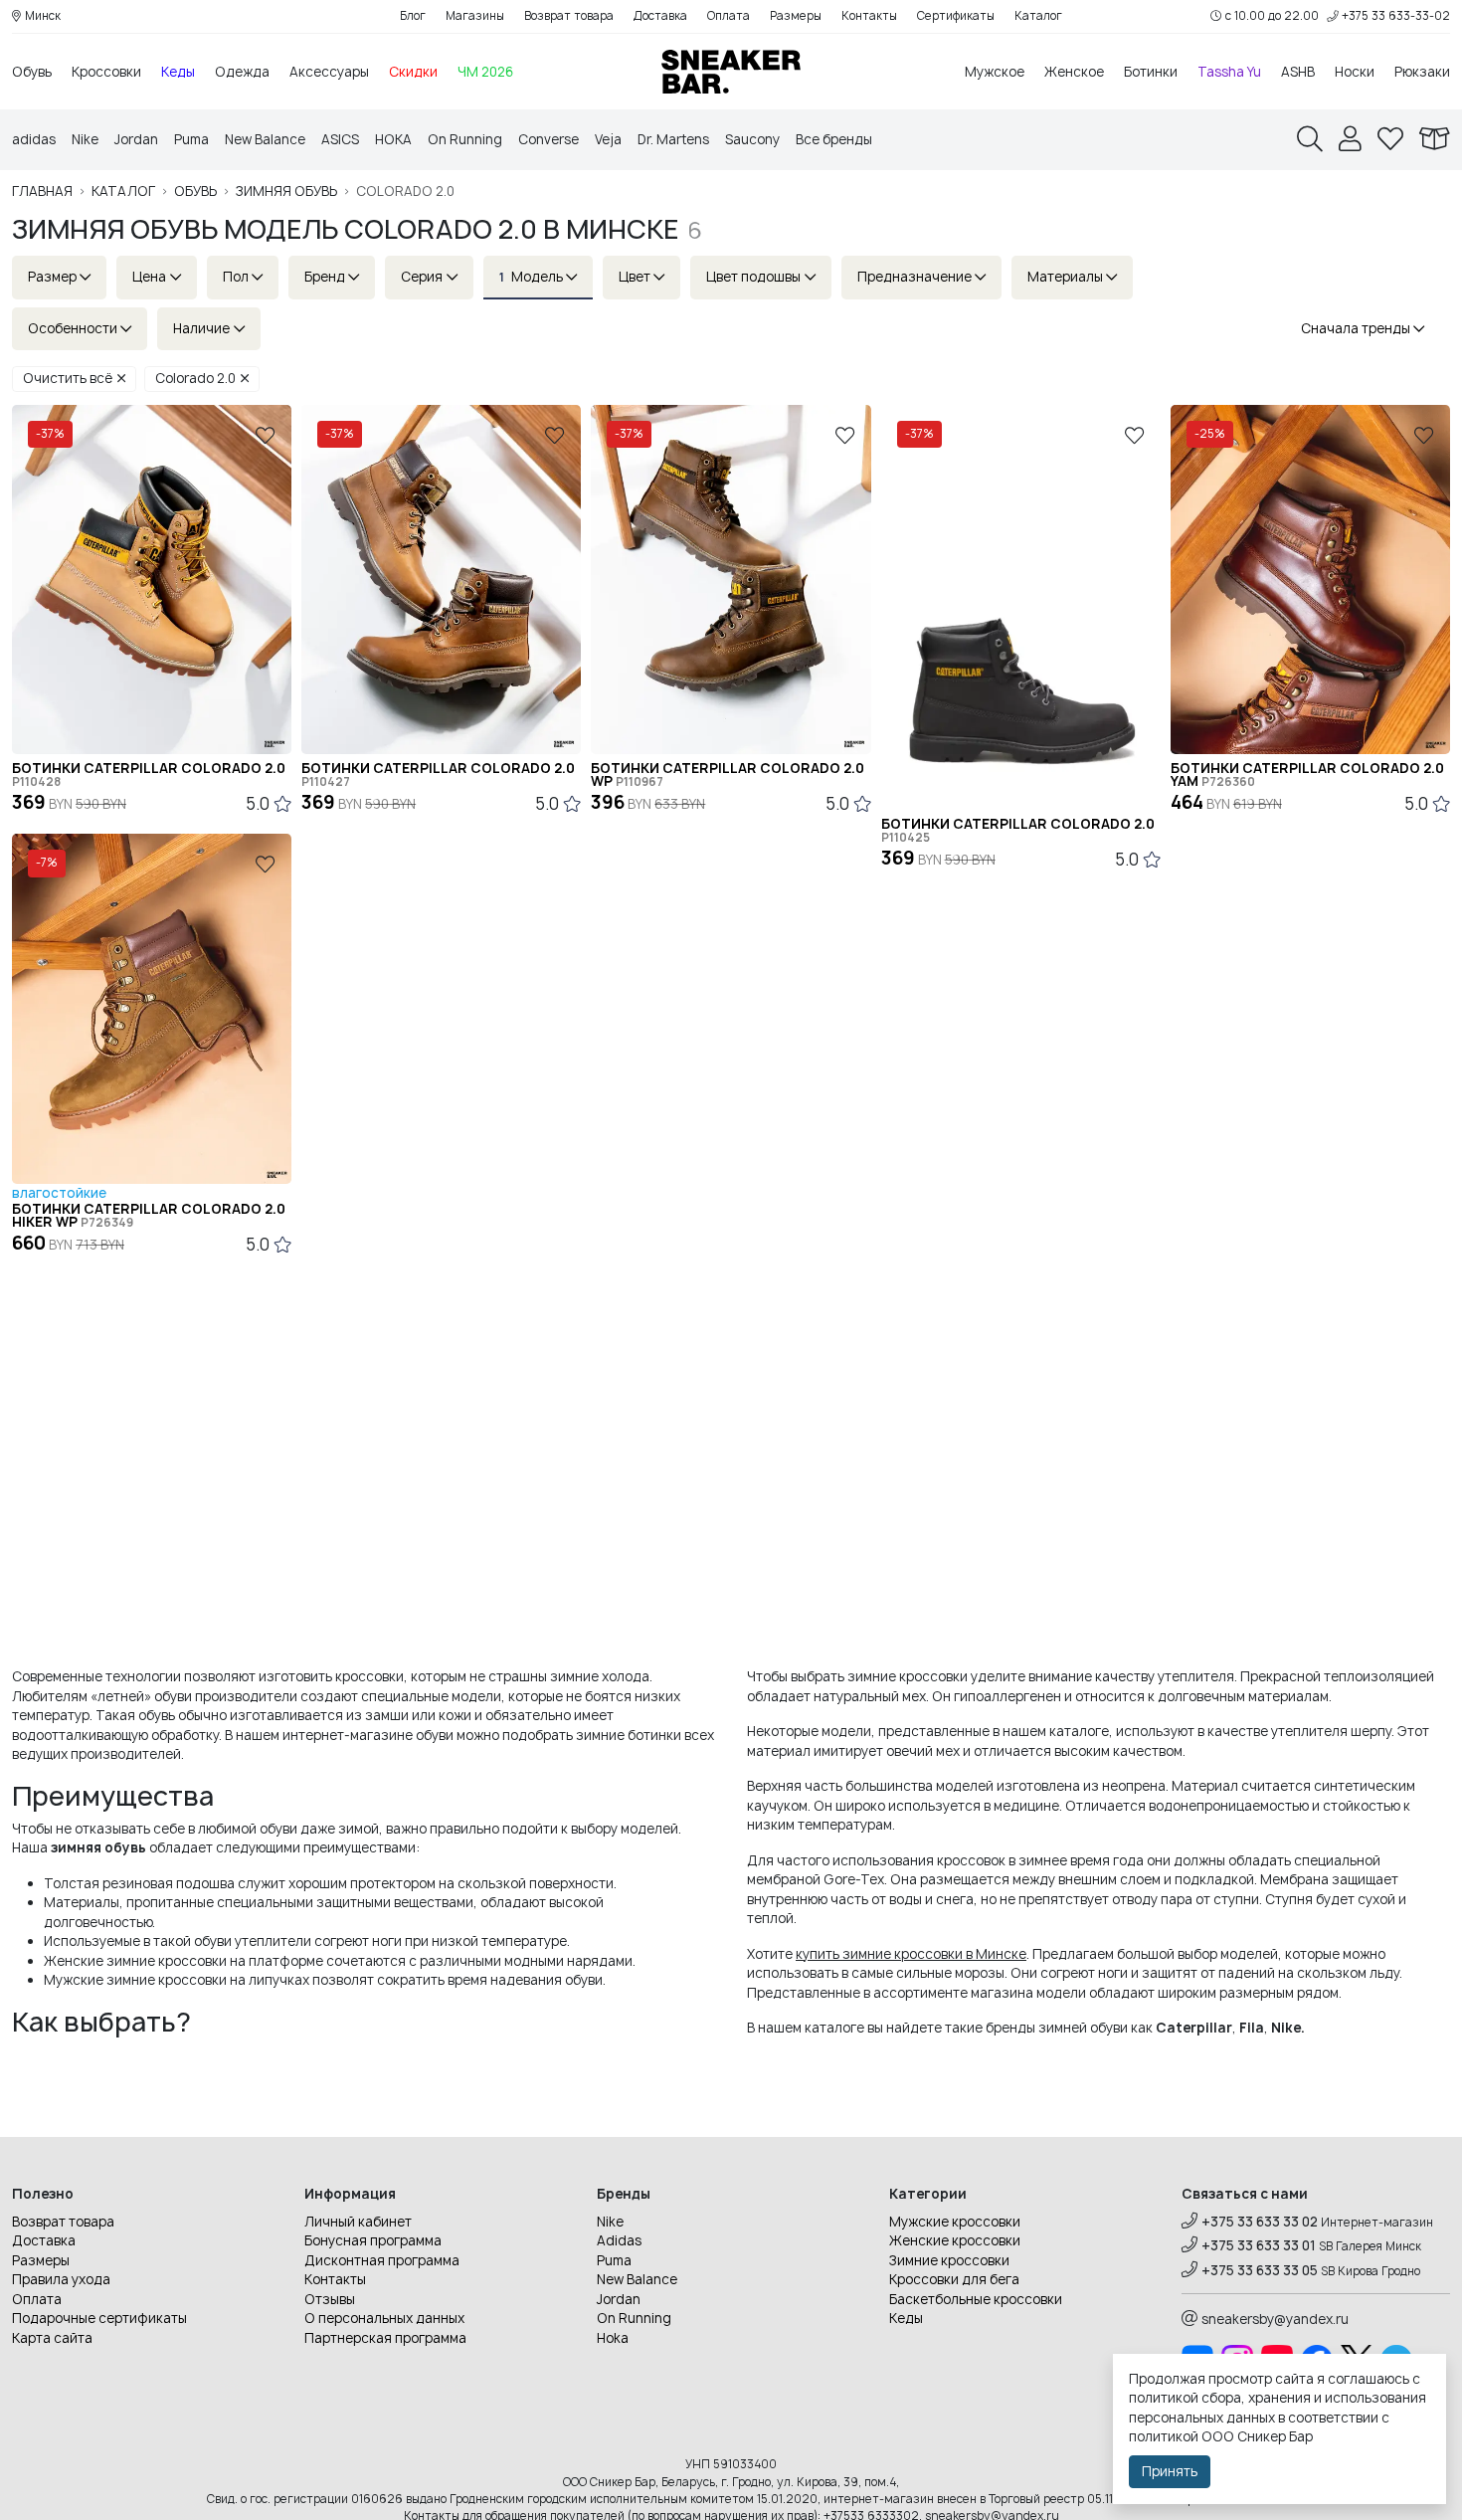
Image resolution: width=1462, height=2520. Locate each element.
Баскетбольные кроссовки (976, 2299)
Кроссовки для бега (954, 2279)
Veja (608, 139)
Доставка (660, 16)
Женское (1074, 72)
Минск (43, 16)
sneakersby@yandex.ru (1275, 2319)
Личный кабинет (358, 2222)
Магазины (475, 16)
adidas (34, 139)
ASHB (1298, 72)
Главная (42, 192)
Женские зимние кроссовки (135, 1961)
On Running (465, 139)
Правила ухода (61, 2279)
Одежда (242, 72)
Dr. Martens (673, 139)
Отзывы (330, 2299)
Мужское (995, 72)
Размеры (796, 16)
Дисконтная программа (382, 2260)
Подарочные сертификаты (99, 2318)
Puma (191, 139)
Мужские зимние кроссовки (135, 1980)
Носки (1355, 72)
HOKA (393, 139)
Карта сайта (52, 2338)
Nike (85, 139)
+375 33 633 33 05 (1260, 2270)
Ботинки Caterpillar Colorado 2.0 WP (728, 775)
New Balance (265, 139)
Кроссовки (106, 72)
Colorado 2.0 (195, 378)
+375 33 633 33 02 (1260, 2222)
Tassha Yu (1229, 72)
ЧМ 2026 (485, 72)
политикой (1164, 2436)
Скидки (413, 72)
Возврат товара (569, 16)
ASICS (340, 139)
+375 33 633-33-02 (1396, 16)
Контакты (869, 16)
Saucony (752, 139)
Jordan (136, 139)
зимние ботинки (629, 1735)
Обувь (32, 72)
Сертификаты (956, 16)
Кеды (178, 72)
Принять (1170, 2471)
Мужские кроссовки (955, 2222)
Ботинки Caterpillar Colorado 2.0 (149, 775)
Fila (1252, 2028)
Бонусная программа (373, 2240)
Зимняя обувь (286, 192)
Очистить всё (68, 378)
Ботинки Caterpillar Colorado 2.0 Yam (1307, 775)
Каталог (1038, 16)
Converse (548, 139)
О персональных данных (384, 2318)
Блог (413, 16)
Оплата (729, 16)
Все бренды (834, 139)
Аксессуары (329, 72)
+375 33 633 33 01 (1259, 2245)
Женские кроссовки (955, 2240)
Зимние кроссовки (949, 2260)
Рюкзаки (1422, 72)
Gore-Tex (854, 1879)
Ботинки (1151, 72)
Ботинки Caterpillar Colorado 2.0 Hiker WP (149, 1216)
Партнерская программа (385, 2338)
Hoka (613, 2338)
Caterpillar (1194, 2028)
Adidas (619, 2240)
